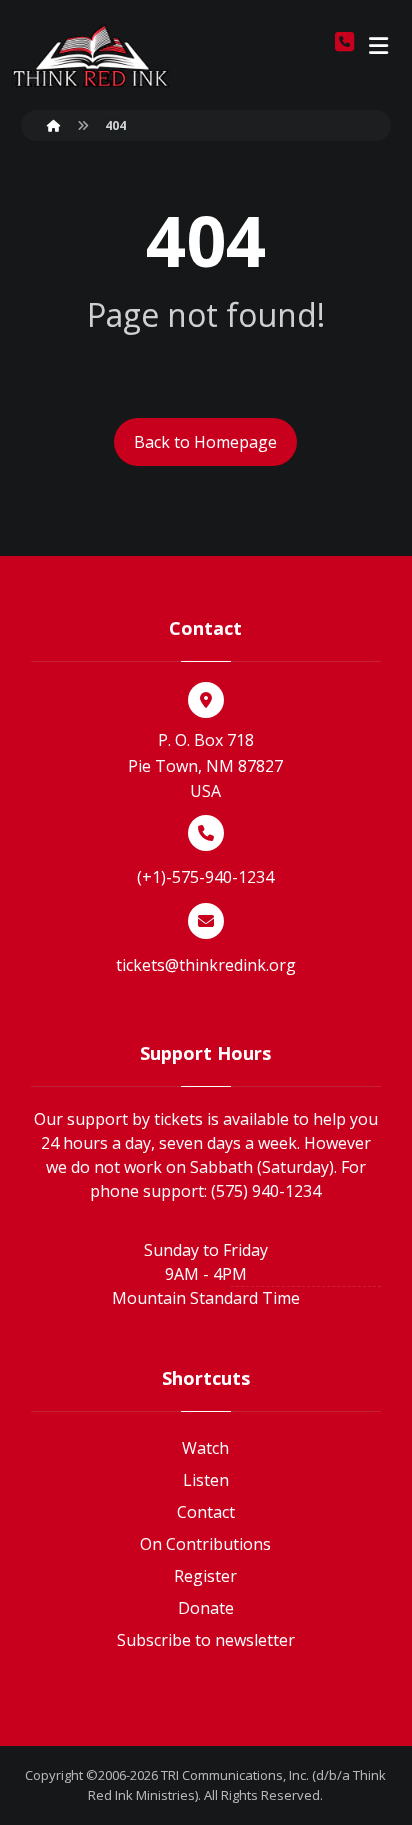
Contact (206, 1512)
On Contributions (205, 1544)
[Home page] (54, 125)
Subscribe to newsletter (206, 1640)
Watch (205, 1448)
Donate (206, 1608)
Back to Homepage (205, 442)
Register (205, 1576)
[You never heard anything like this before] (91, 56)
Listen (206, 1480)
